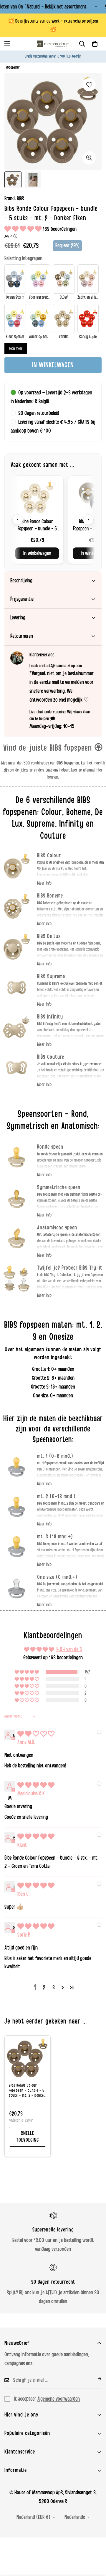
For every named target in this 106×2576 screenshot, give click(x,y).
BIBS (20, 199)
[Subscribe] (95, 2379)
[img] (36, 1734)
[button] (95, 44)
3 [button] (54, 1987)
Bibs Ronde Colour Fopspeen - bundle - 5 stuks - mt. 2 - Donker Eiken (27, 2091)
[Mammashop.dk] (53, 44)
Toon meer (16, 349)
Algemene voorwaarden (59, 2399)
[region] (53, 520)
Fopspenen (13, 67)
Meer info (44, 883)
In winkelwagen (37, 553)
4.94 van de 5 (69, 1649)
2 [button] (44, 1987)
